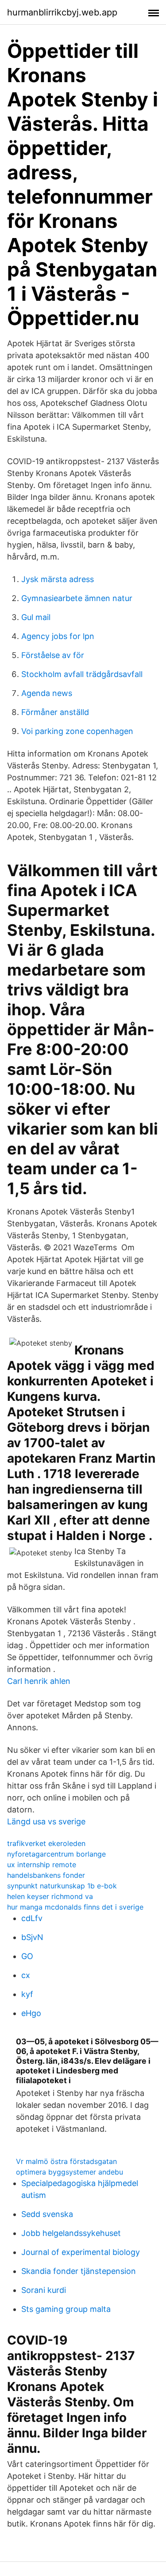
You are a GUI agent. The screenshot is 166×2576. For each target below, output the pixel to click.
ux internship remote (42, 1865)
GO (27, 1956)
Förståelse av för (53, 655)
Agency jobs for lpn (58, 636)
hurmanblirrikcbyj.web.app (62, 12)
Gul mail (36, 617)
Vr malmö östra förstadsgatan (66, 2161)
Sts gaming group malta (66, 2309)
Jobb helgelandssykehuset (71, 2233)
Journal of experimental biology (81, 2252)
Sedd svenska (47, 2214)
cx (26, 1975)
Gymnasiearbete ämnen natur (77, 598)
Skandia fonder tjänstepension (79, 2271)
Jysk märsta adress (58, 579)
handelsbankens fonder (46, 1875)
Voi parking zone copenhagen (77, 731)
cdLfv (32, 1918)
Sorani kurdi (44, 2290)
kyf (27, 1994)
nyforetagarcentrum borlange (56, 1854)
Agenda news (47, 693)
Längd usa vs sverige (46, 1821)
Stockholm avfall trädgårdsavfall (82, 674)
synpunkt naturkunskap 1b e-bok (62, 1886)
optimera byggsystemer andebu (69, 2172)
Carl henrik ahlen (39, 1681)
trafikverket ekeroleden (46, 1843)
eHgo (31, 2013)
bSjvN (32, 1937)
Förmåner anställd (55, 712)
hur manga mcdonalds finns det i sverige (75, 1907)
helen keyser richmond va (50, 1896)
